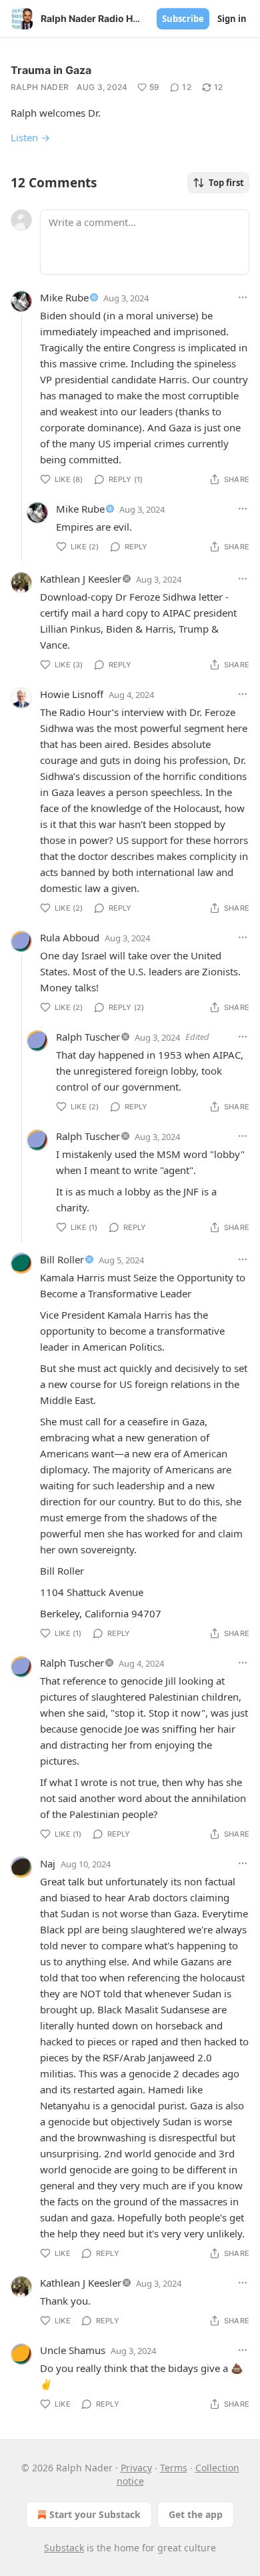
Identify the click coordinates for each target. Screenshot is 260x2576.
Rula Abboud (70, 937)
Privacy (136, 2468)
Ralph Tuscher (88, 1037)
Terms (174, 2468)
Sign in (232, 19)
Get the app (196, 2514)
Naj (48, 1863)
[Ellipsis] (243, 297)
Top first (226, 183)
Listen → (30, 137)
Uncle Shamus (73, 2350)
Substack (64, 2548)
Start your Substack (95, 2514)
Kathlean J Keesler (81, 579)
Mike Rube (64, 297)
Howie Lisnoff (72, 694)
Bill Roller (62, 1259)
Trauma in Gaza (51, 70)
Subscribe (183, 19)
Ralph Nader (40, 87)
